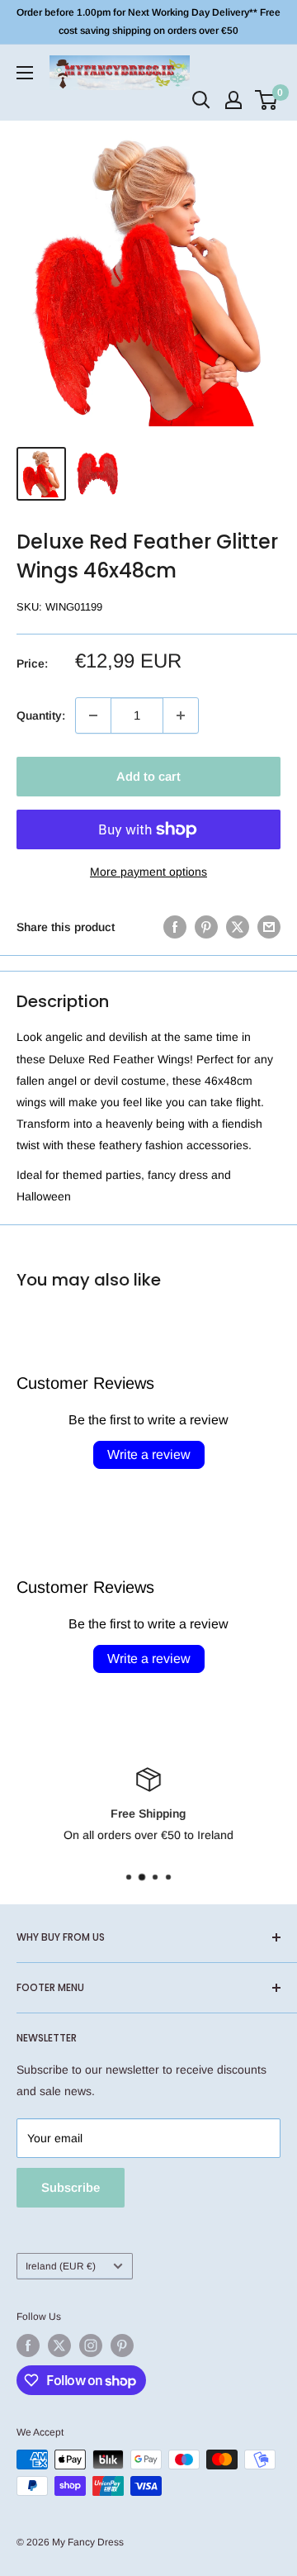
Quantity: (41, 715)
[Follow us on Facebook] (28, 2345)
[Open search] (201, 100)
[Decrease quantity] (93, 715)
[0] (267, 100)
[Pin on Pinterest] (206, 927)
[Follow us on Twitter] (59, 2345)
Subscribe (71, 2187)
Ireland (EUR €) (61, 2266)
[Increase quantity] (181, 715)
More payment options (148, 872)
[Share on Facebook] (175, 927)
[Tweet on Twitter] (238, 927)
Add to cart (148, 776)
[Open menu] (25, 73)
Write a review (149, 1454)
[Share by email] (269, 927)
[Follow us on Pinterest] (122, 2345)
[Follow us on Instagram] (91, 2345)
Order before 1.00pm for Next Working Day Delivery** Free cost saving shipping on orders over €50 (148, 21)
